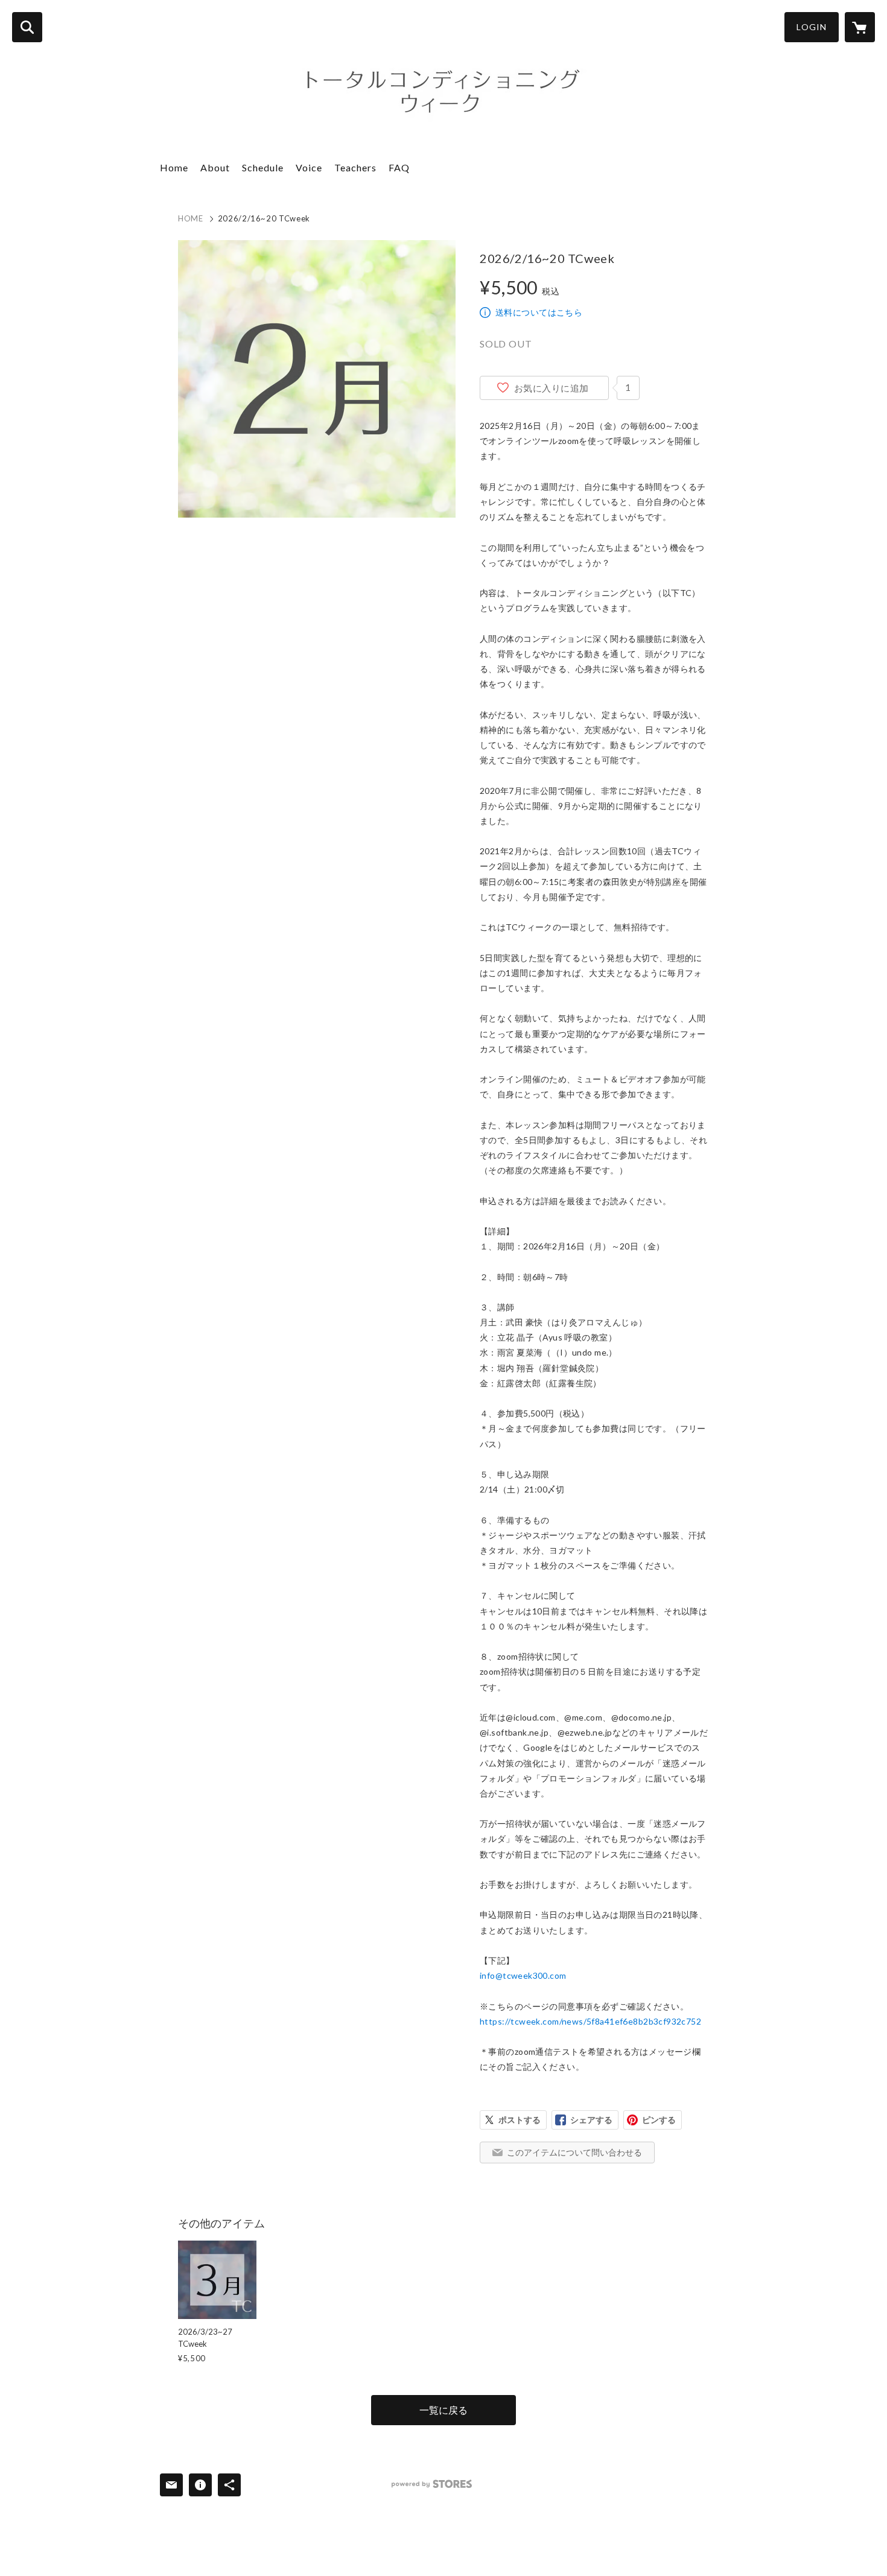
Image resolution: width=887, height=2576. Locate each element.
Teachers (355, 167)
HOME (191, 218)
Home (174, 167)
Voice (309, 167)
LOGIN (812, 27)
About (215, 167)
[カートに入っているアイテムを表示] (860, 27)
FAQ (399, 167)
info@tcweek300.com (523, 1975)
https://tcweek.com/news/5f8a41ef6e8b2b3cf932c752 (590, 2021)
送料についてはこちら (539, 312)
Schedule (263, 167)
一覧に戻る (443, 2410)
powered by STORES (432, 2484)
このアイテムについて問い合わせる (574, 2152)
